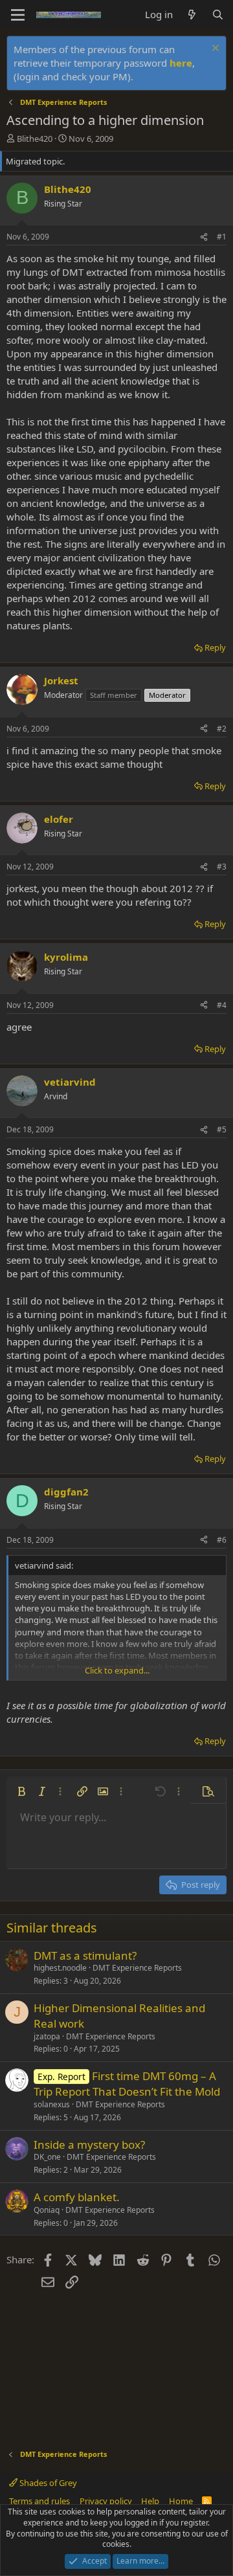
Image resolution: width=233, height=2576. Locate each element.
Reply (215, 647)
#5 (222, 1129)
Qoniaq (47, 2210)
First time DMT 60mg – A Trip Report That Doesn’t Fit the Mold (127, 2084)
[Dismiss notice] (214, 50)
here (181, 63)
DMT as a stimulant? (85, 1955)
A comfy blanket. (77, 2197)
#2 (222, 729)
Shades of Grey (47, 2483)
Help (150, 2501)
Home (181, 2501)
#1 (222, 237)
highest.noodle (60, 1968)
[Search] (218, 15)
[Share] (204, 237)
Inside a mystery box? (89, 2145)
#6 (222, 1540)
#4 (222, 1005)
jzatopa (47, 2036)
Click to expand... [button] (117, 1670)
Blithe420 (35, 139)
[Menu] (18, 15)
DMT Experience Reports (137, 1968)
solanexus (52, 2104)
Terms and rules (39, 2501)
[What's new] (192, 15)
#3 (222, 867)
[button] (21, 1791)
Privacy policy (106, 2501)
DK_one (47, 2157)
